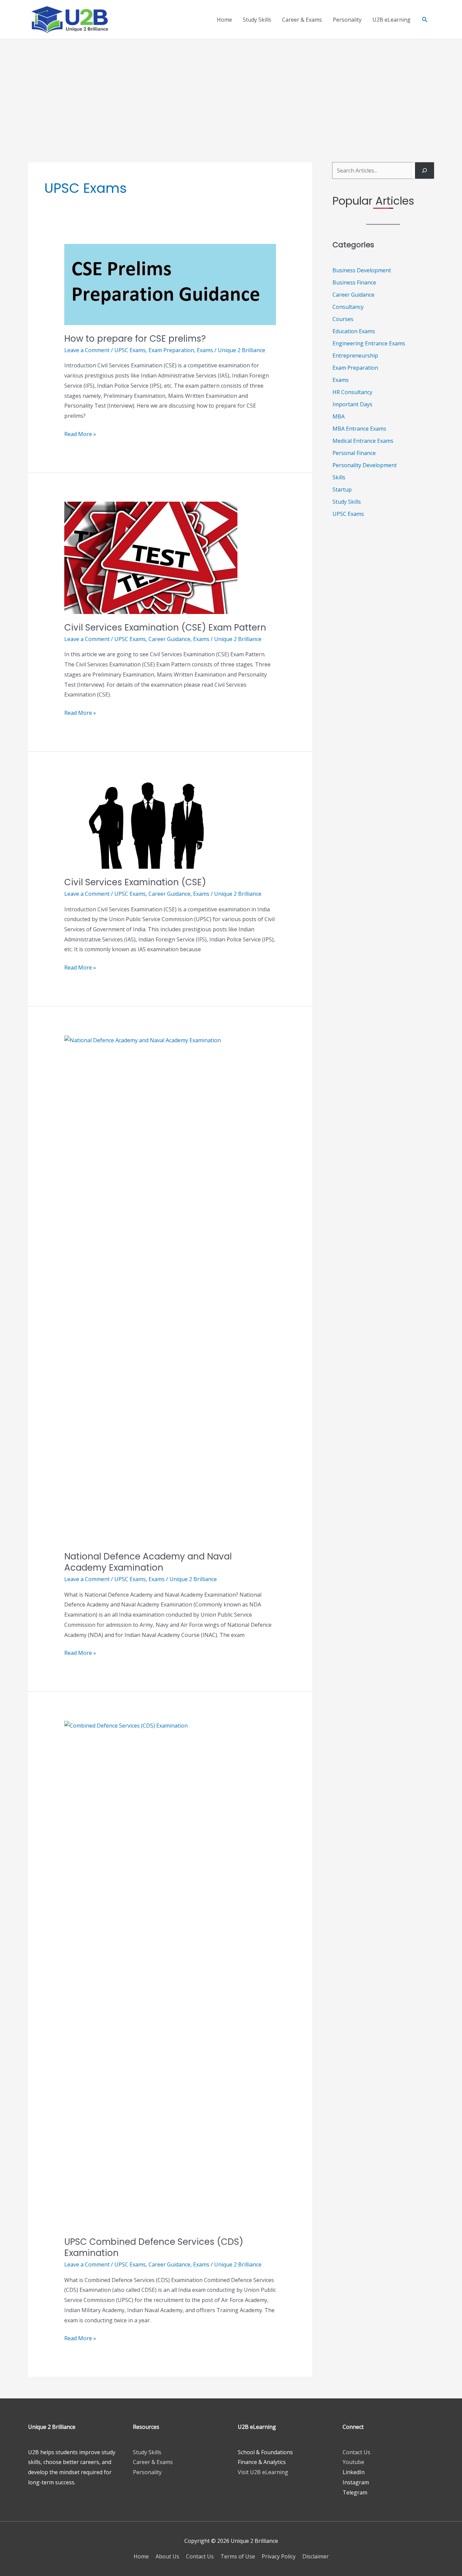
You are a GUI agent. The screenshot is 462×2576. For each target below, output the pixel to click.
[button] (425, 19)
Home (224, 20)
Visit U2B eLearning (263, 2472)
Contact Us (356, 2452)
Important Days (352, 404)
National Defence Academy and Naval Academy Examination (148, 1562)
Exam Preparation (171, 350)
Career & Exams (302, 20)
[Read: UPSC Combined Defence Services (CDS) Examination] (170, 1974)
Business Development (362, 270)
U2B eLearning (391, 20)
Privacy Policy (279, 2556)
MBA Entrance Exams (359, 429)
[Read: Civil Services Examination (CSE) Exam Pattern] (151, 557)
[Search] (424, 170)
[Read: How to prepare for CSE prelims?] (170, 284)
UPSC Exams (130, 350)
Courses (343, 319)
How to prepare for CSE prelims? (135, 339)
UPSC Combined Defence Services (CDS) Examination (154, 2248)
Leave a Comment (87, 350)
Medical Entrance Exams (363, 441)
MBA (339, 416)
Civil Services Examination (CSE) (135, 882)
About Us (167, 2556)
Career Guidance (169, 639)
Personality (347, 20)
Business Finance (354, 282)
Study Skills (257, 20)
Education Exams (354, 331)
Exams (205, 350)
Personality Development (365, 465)
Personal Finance (354, 453)
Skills (339, 477)
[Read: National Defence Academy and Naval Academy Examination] (170, 1289)
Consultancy (348, 307)
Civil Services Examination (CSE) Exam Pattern (165, 628)
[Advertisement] (231, 90)
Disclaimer (316, 2556)
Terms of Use (238, 2556)
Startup (342, 489)
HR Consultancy (352, 392)
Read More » (80, 435)
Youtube (353, 2462)
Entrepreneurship (355, 356)
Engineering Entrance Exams (369, 343)
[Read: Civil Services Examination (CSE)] (151, 824)
